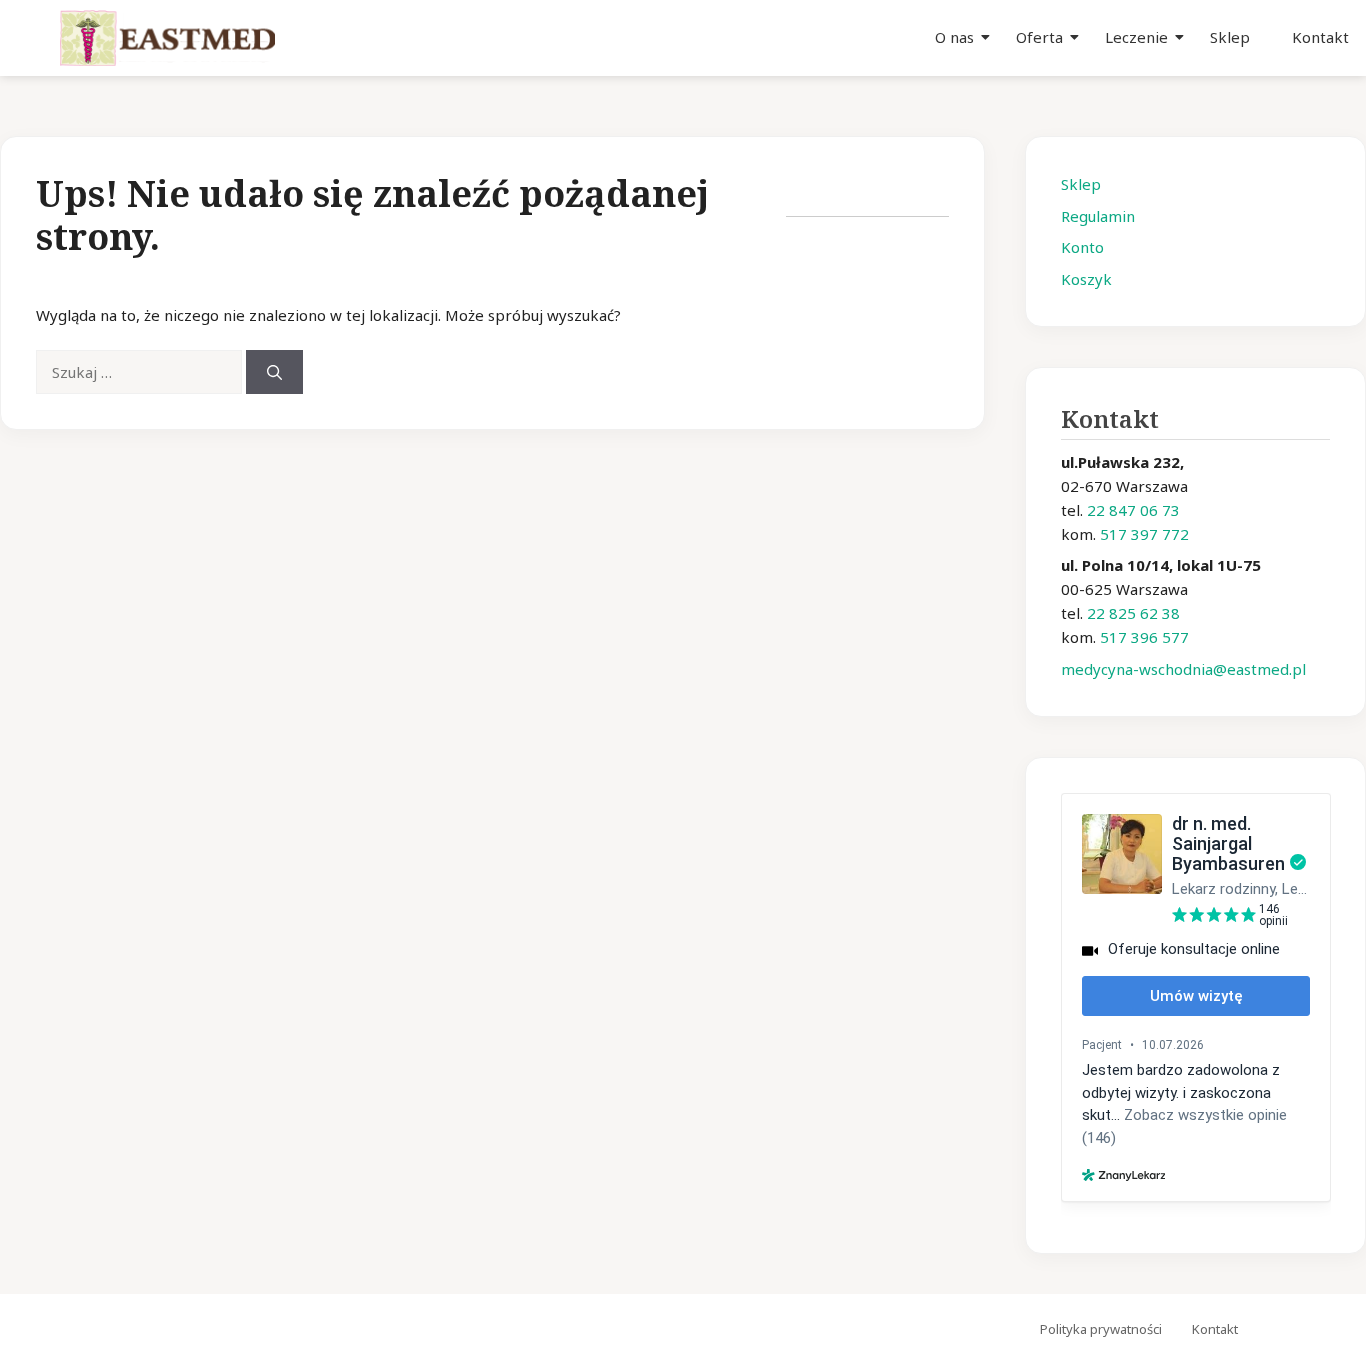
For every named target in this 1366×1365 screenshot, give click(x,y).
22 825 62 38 (1133, 613)
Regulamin (1098, 216)
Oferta (1039, 37)
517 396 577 (1144, 637)
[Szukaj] (274, 372)
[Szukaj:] (141, 372)
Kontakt (1320, 37)
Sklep (1230, 37)
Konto (1082, 247)
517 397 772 (1144, 534)
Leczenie (1136, 37)
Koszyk (1086, 279)
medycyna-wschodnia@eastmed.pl (1183, 669)
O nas (954, 37)
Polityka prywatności (1101, 1329)
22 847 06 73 (1133, 510)
